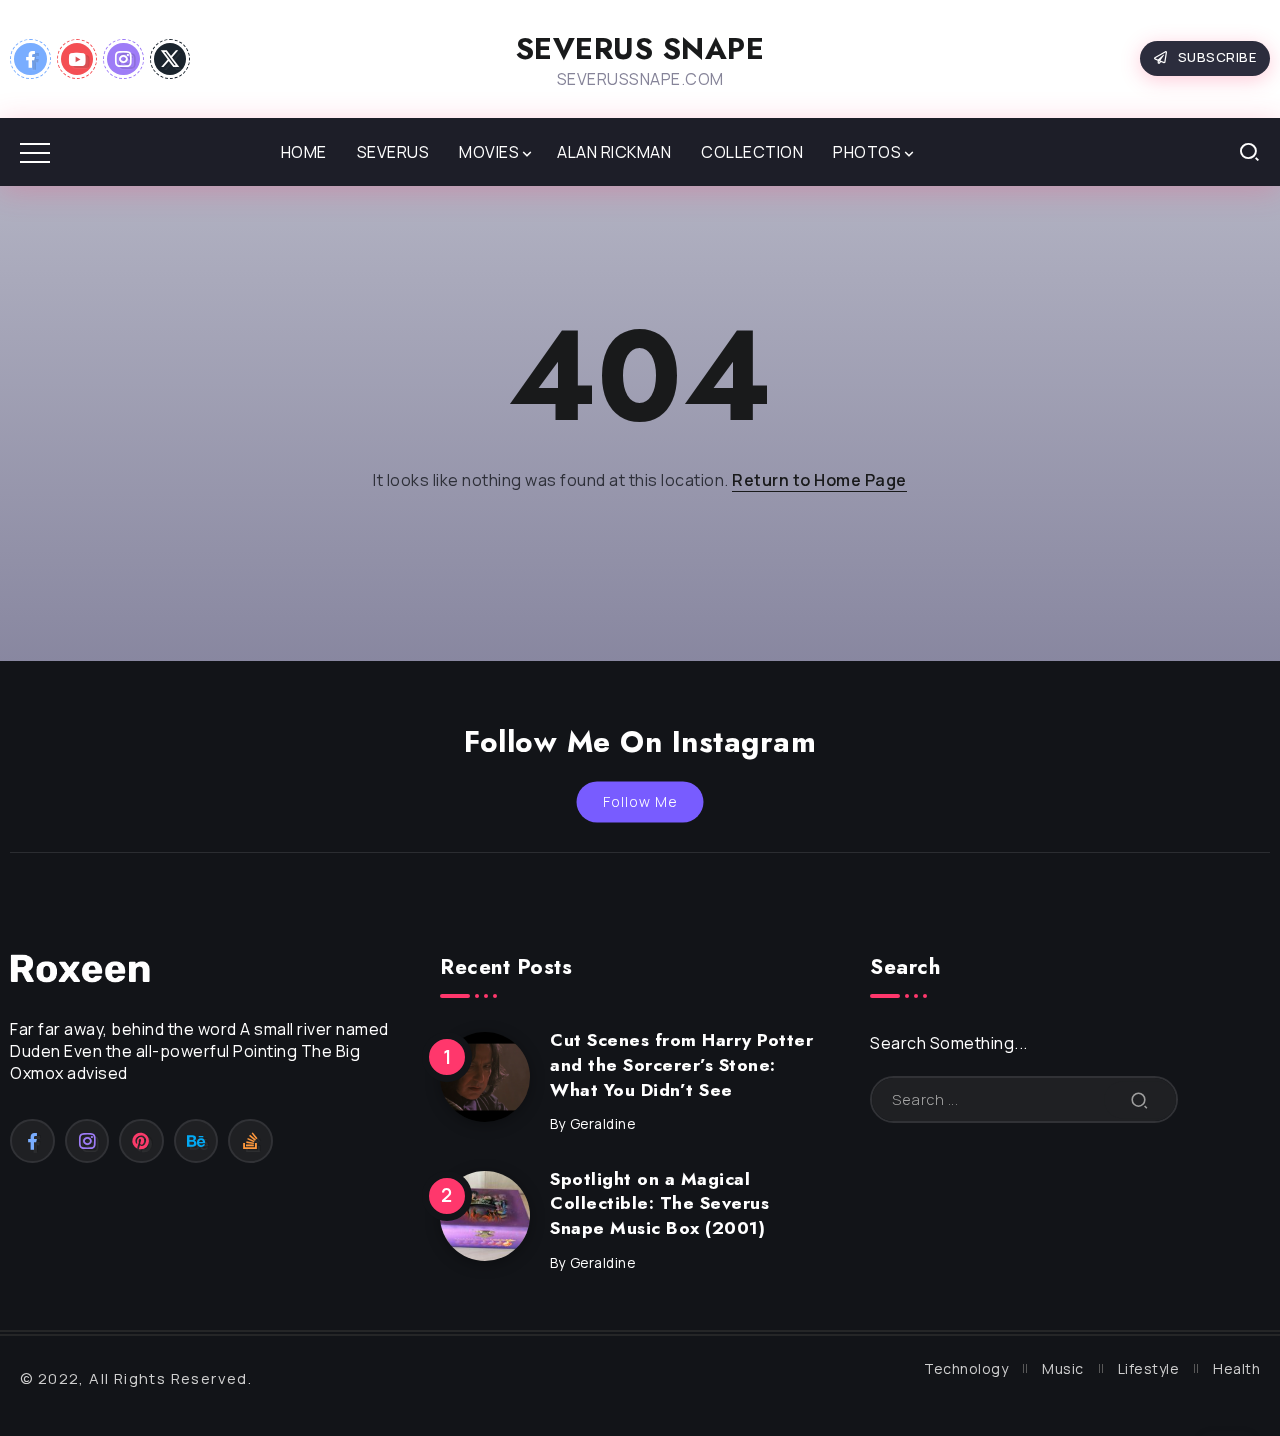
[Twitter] (170, 59)
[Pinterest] (141, 1141)
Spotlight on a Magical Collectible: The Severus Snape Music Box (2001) (659, 1203)
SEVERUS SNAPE (640, 48)
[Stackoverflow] (250, 1141)
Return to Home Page (819, 480)
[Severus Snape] (80, 967)
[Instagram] (123, 59)
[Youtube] (77, 59)
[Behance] (196, 1141)
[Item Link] (485, 1077)
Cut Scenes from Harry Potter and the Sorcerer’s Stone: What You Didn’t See (681, 1064)
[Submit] (1140, 1099)
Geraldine (603, 1124)
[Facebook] (30, 59)
